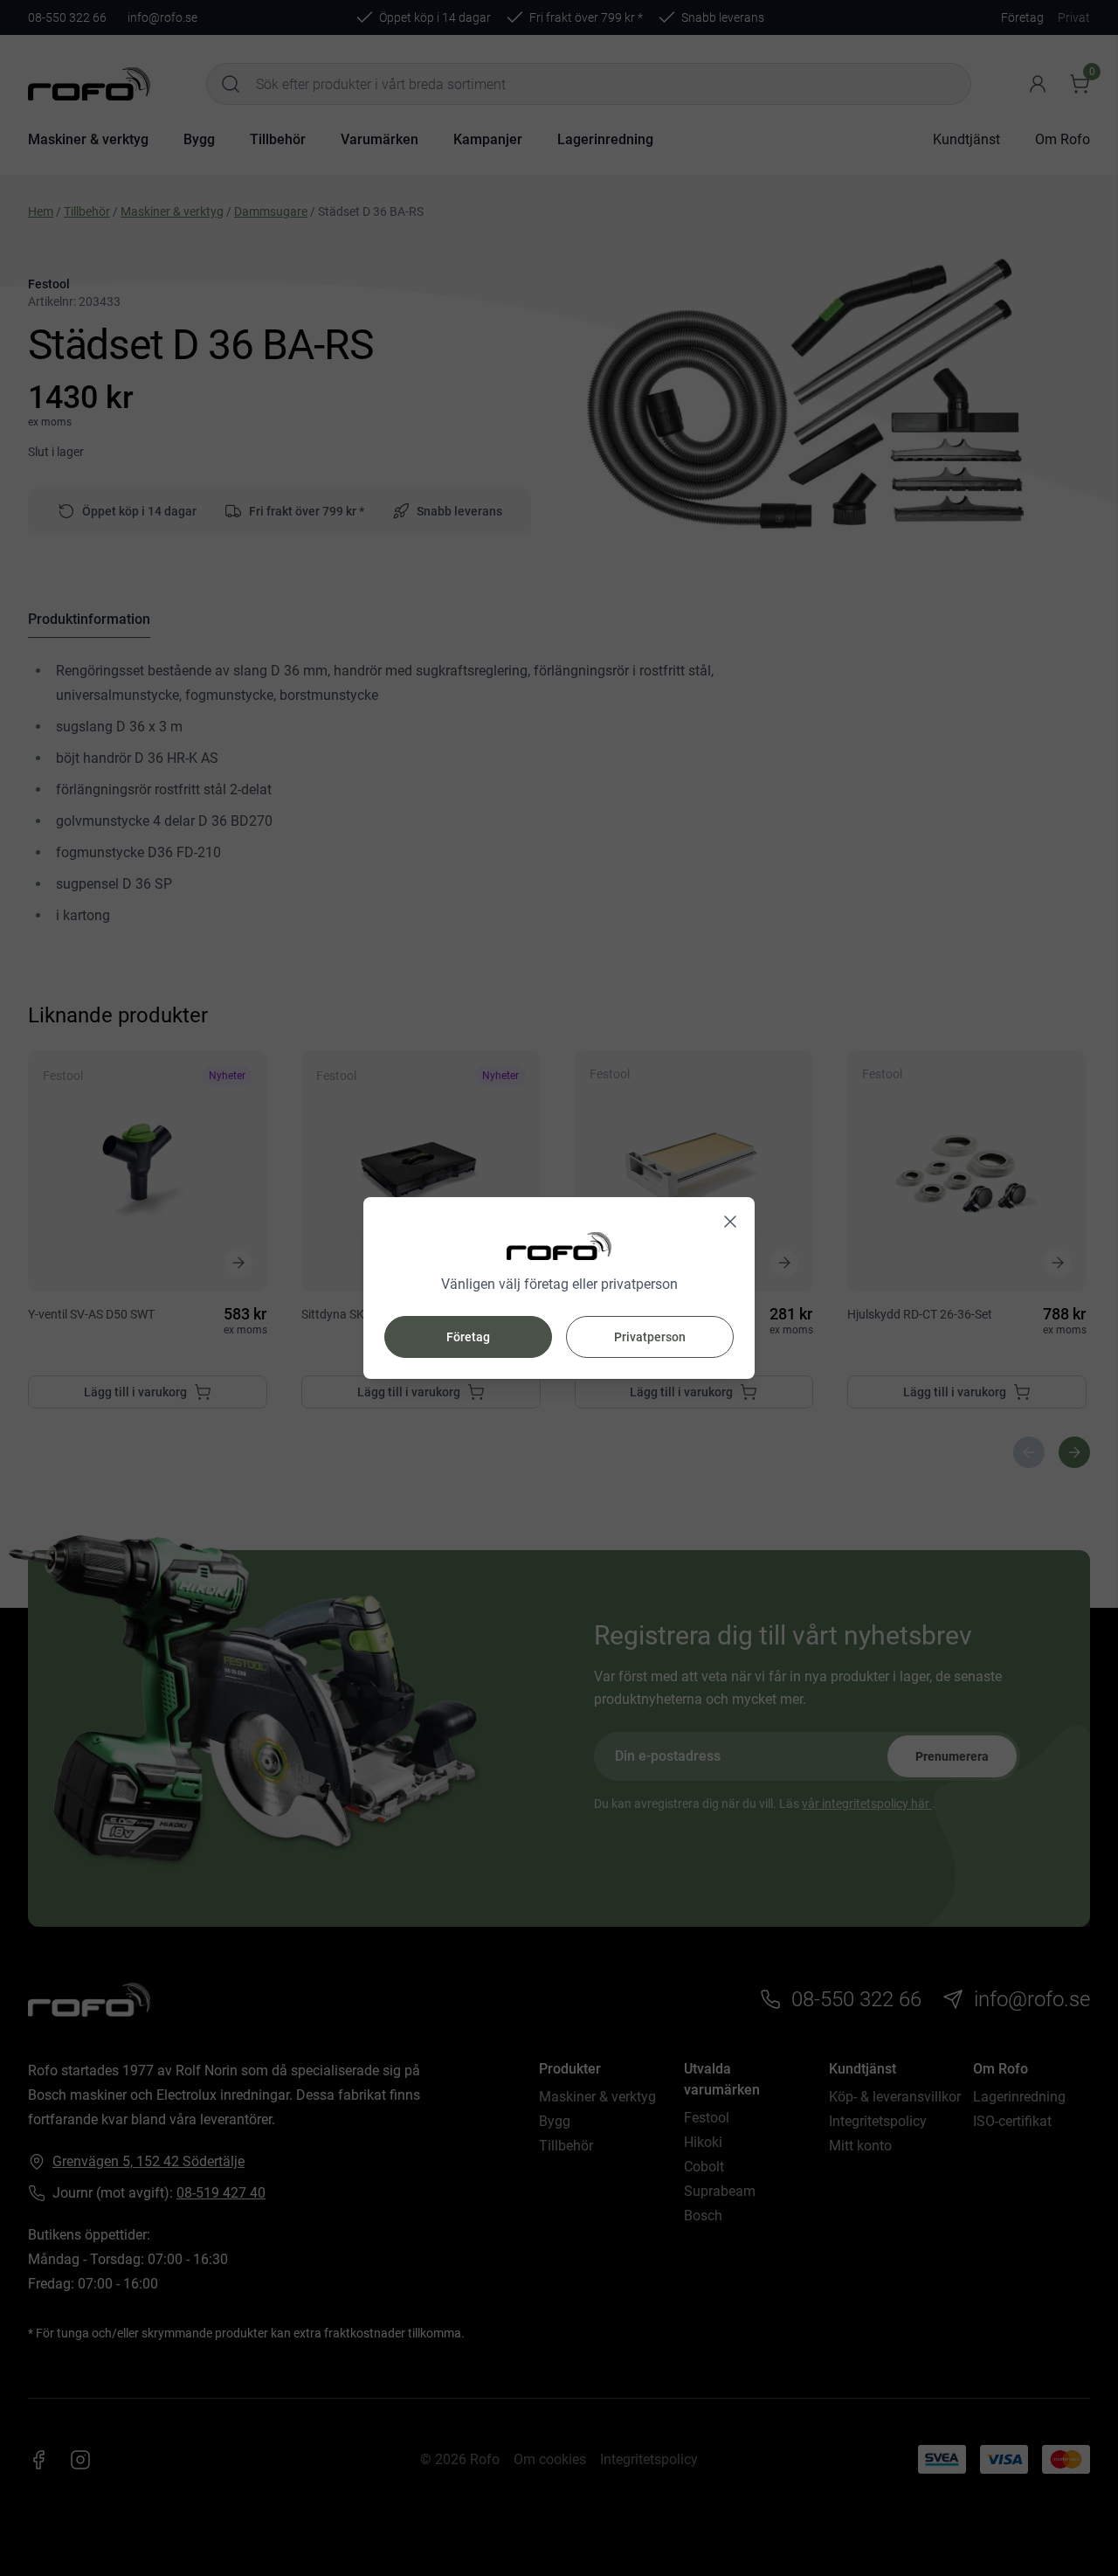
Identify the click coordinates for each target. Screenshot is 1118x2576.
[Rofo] (559, 1246)
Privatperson (650, 1337)
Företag (468, 1337)
